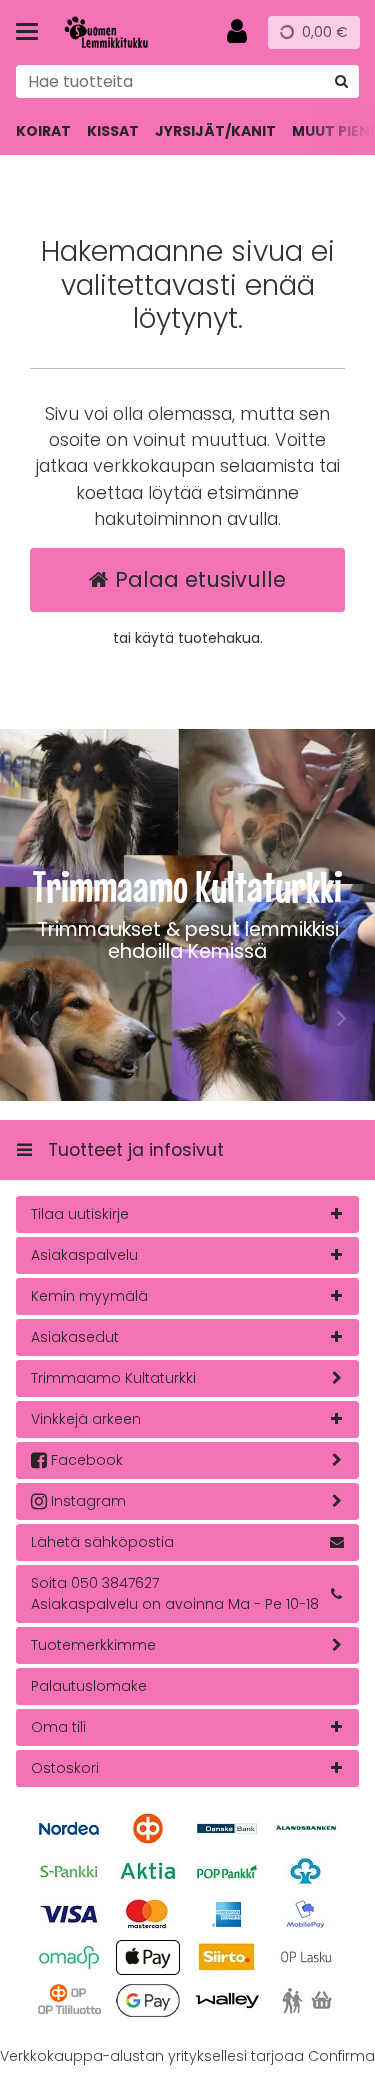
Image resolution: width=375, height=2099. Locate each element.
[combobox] (187, 81)
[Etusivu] (124, 32)
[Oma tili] (237, 32)
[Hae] (341, 81)
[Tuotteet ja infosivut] (33, 32)
